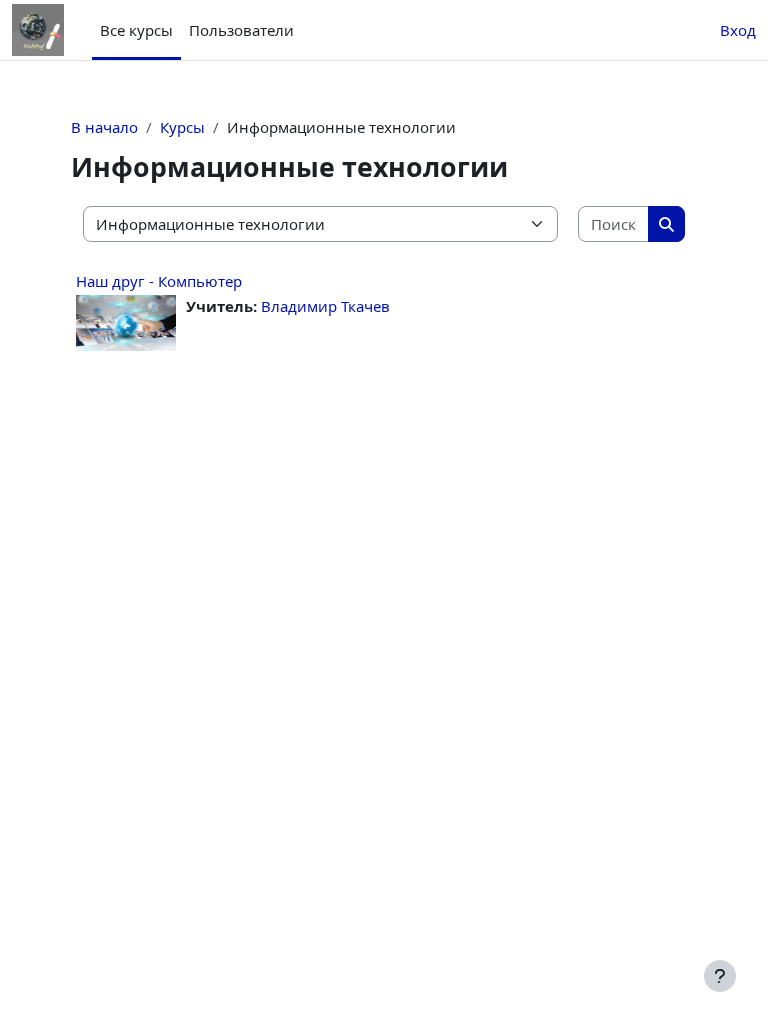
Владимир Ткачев (325, 306)
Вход (738, 30)
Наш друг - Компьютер (159, 281)
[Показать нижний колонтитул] (720, 976)
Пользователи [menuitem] (241, 30)
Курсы (182, 127)
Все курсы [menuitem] (136, 30)
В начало (104, 127)
